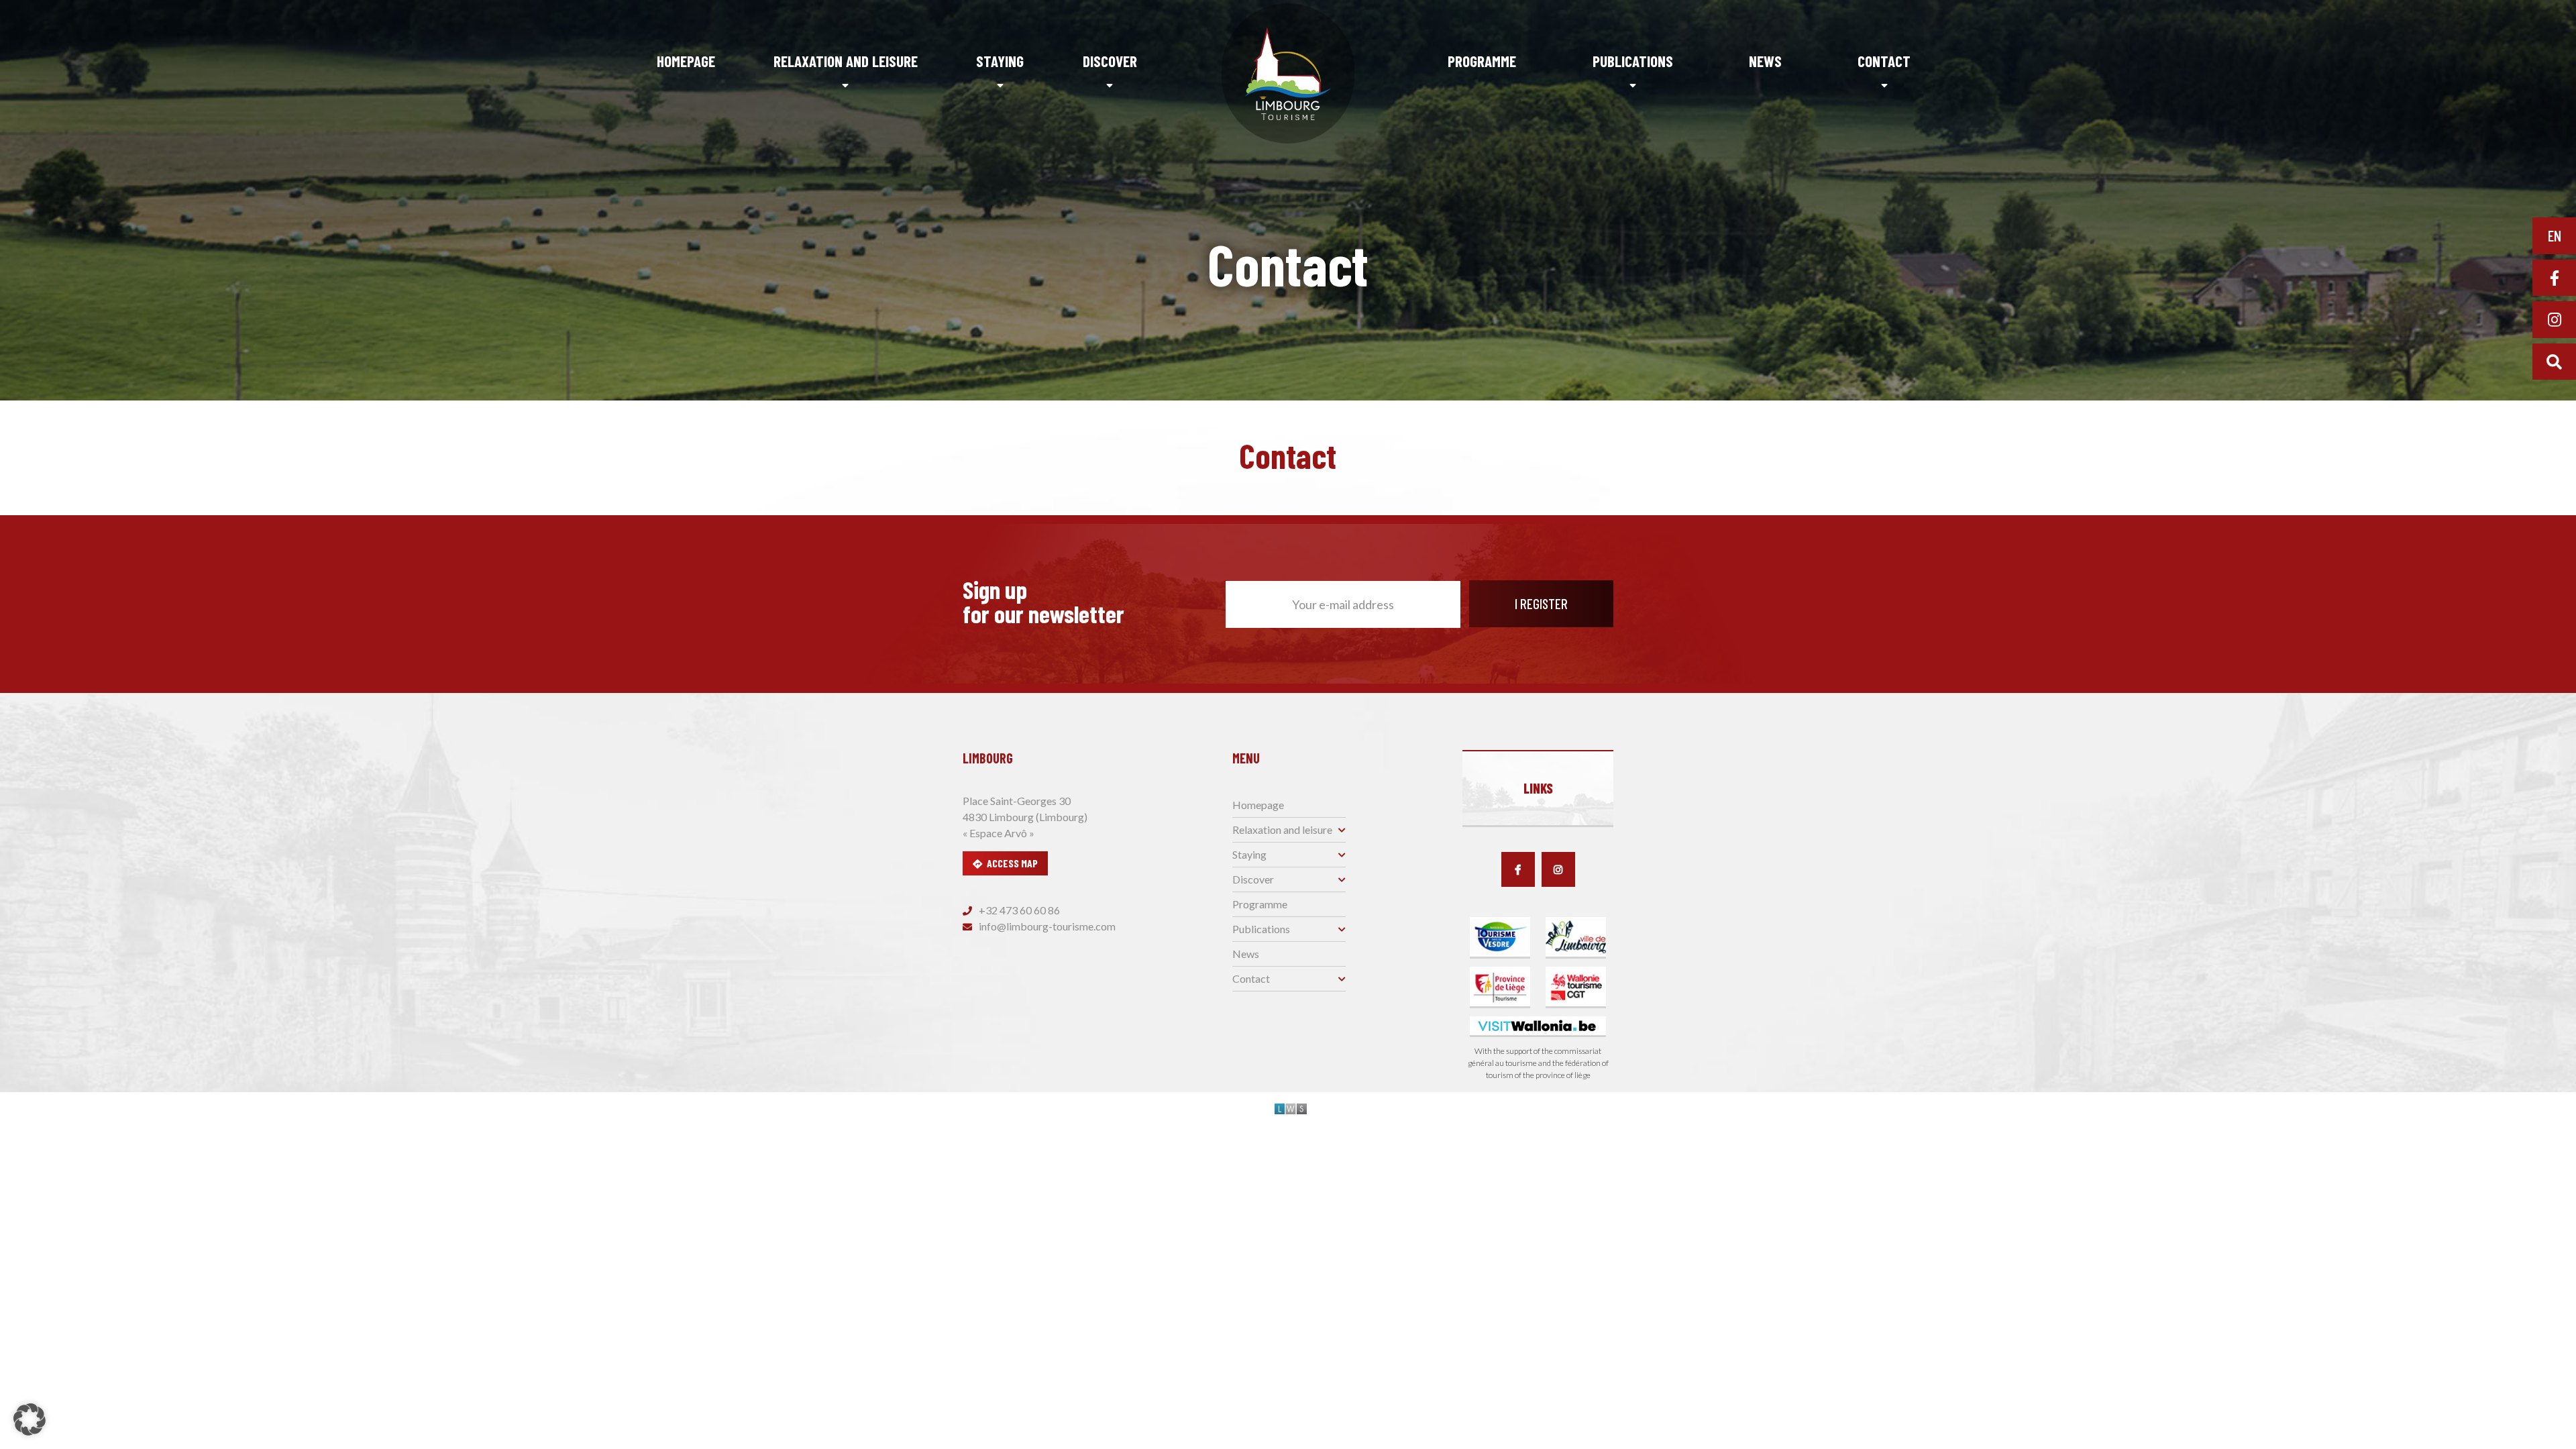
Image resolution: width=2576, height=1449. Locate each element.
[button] (30, 1419)
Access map (1012, 863)
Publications (1633, 61)
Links (1538, 788)
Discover (1110, 61)
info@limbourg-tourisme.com (1046, 926)
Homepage (686, 61)
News (1765, 61)
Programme (1482, 61)
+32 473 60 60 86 (1018, 910)
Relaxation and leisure (846, 61)
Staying (1000, 61)
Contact (1884, 61)
